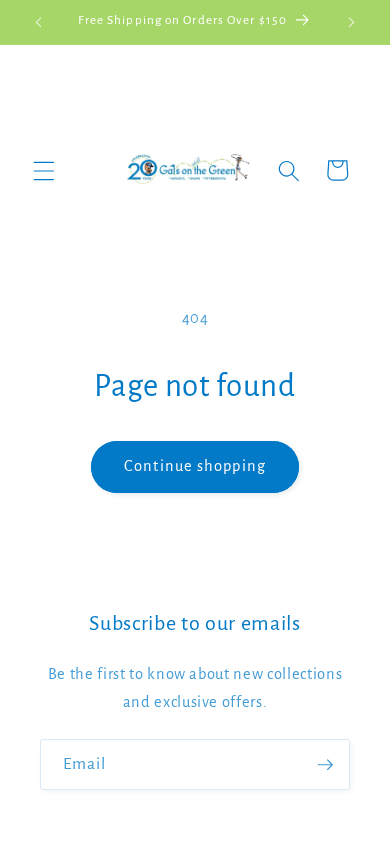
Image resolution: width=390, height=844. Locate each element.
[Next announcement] (352, 22)
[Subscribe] (325, 765)
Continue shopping (195, 466)
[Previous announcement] (39, 22)
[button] (44, 170)
